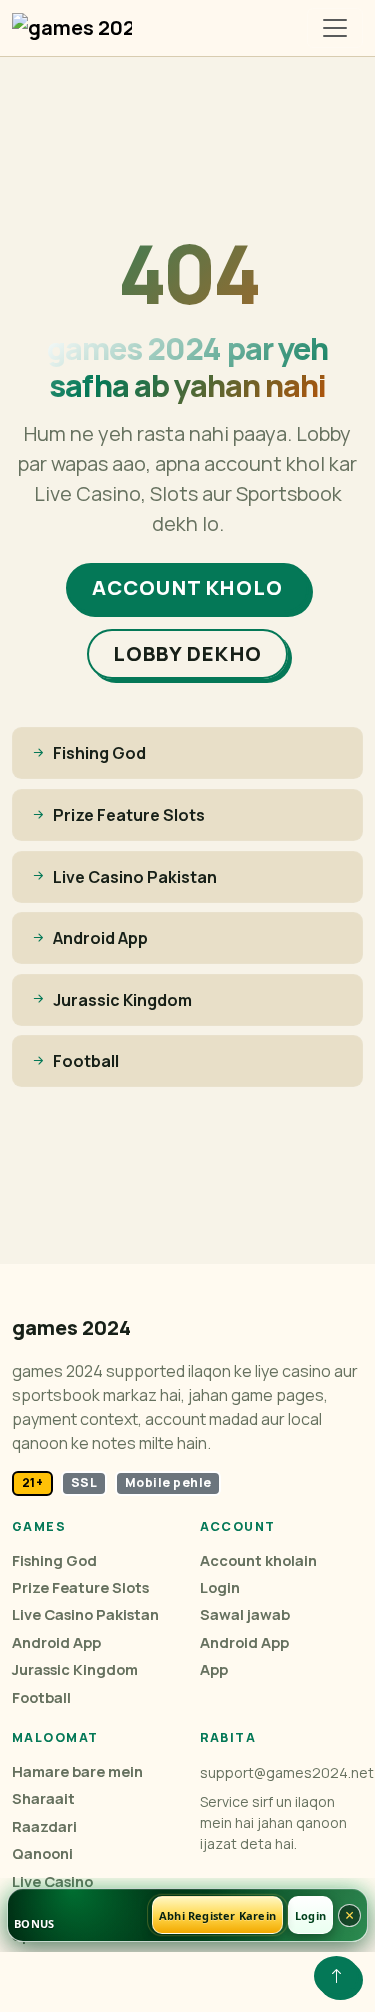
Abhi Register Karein (217, 1915)
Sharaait (43, 1798)
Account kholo (188, 587)
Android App (56, 1642)
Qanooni (42, 1853)
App (214, 1669)
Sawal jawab (245, 1614)
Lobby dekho (187, 653)
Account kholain (258, 1560)
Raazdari (44, 1826)
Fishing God (54, 1560)
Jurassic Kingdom (75, 1669)
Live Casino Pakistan (85, 1614)
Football (41, 1697)
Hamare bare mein (77, 1771)
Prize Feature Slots (80, 1587)
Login (220, 1587)
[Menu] (335, 28)
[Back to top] (336, 1976)
